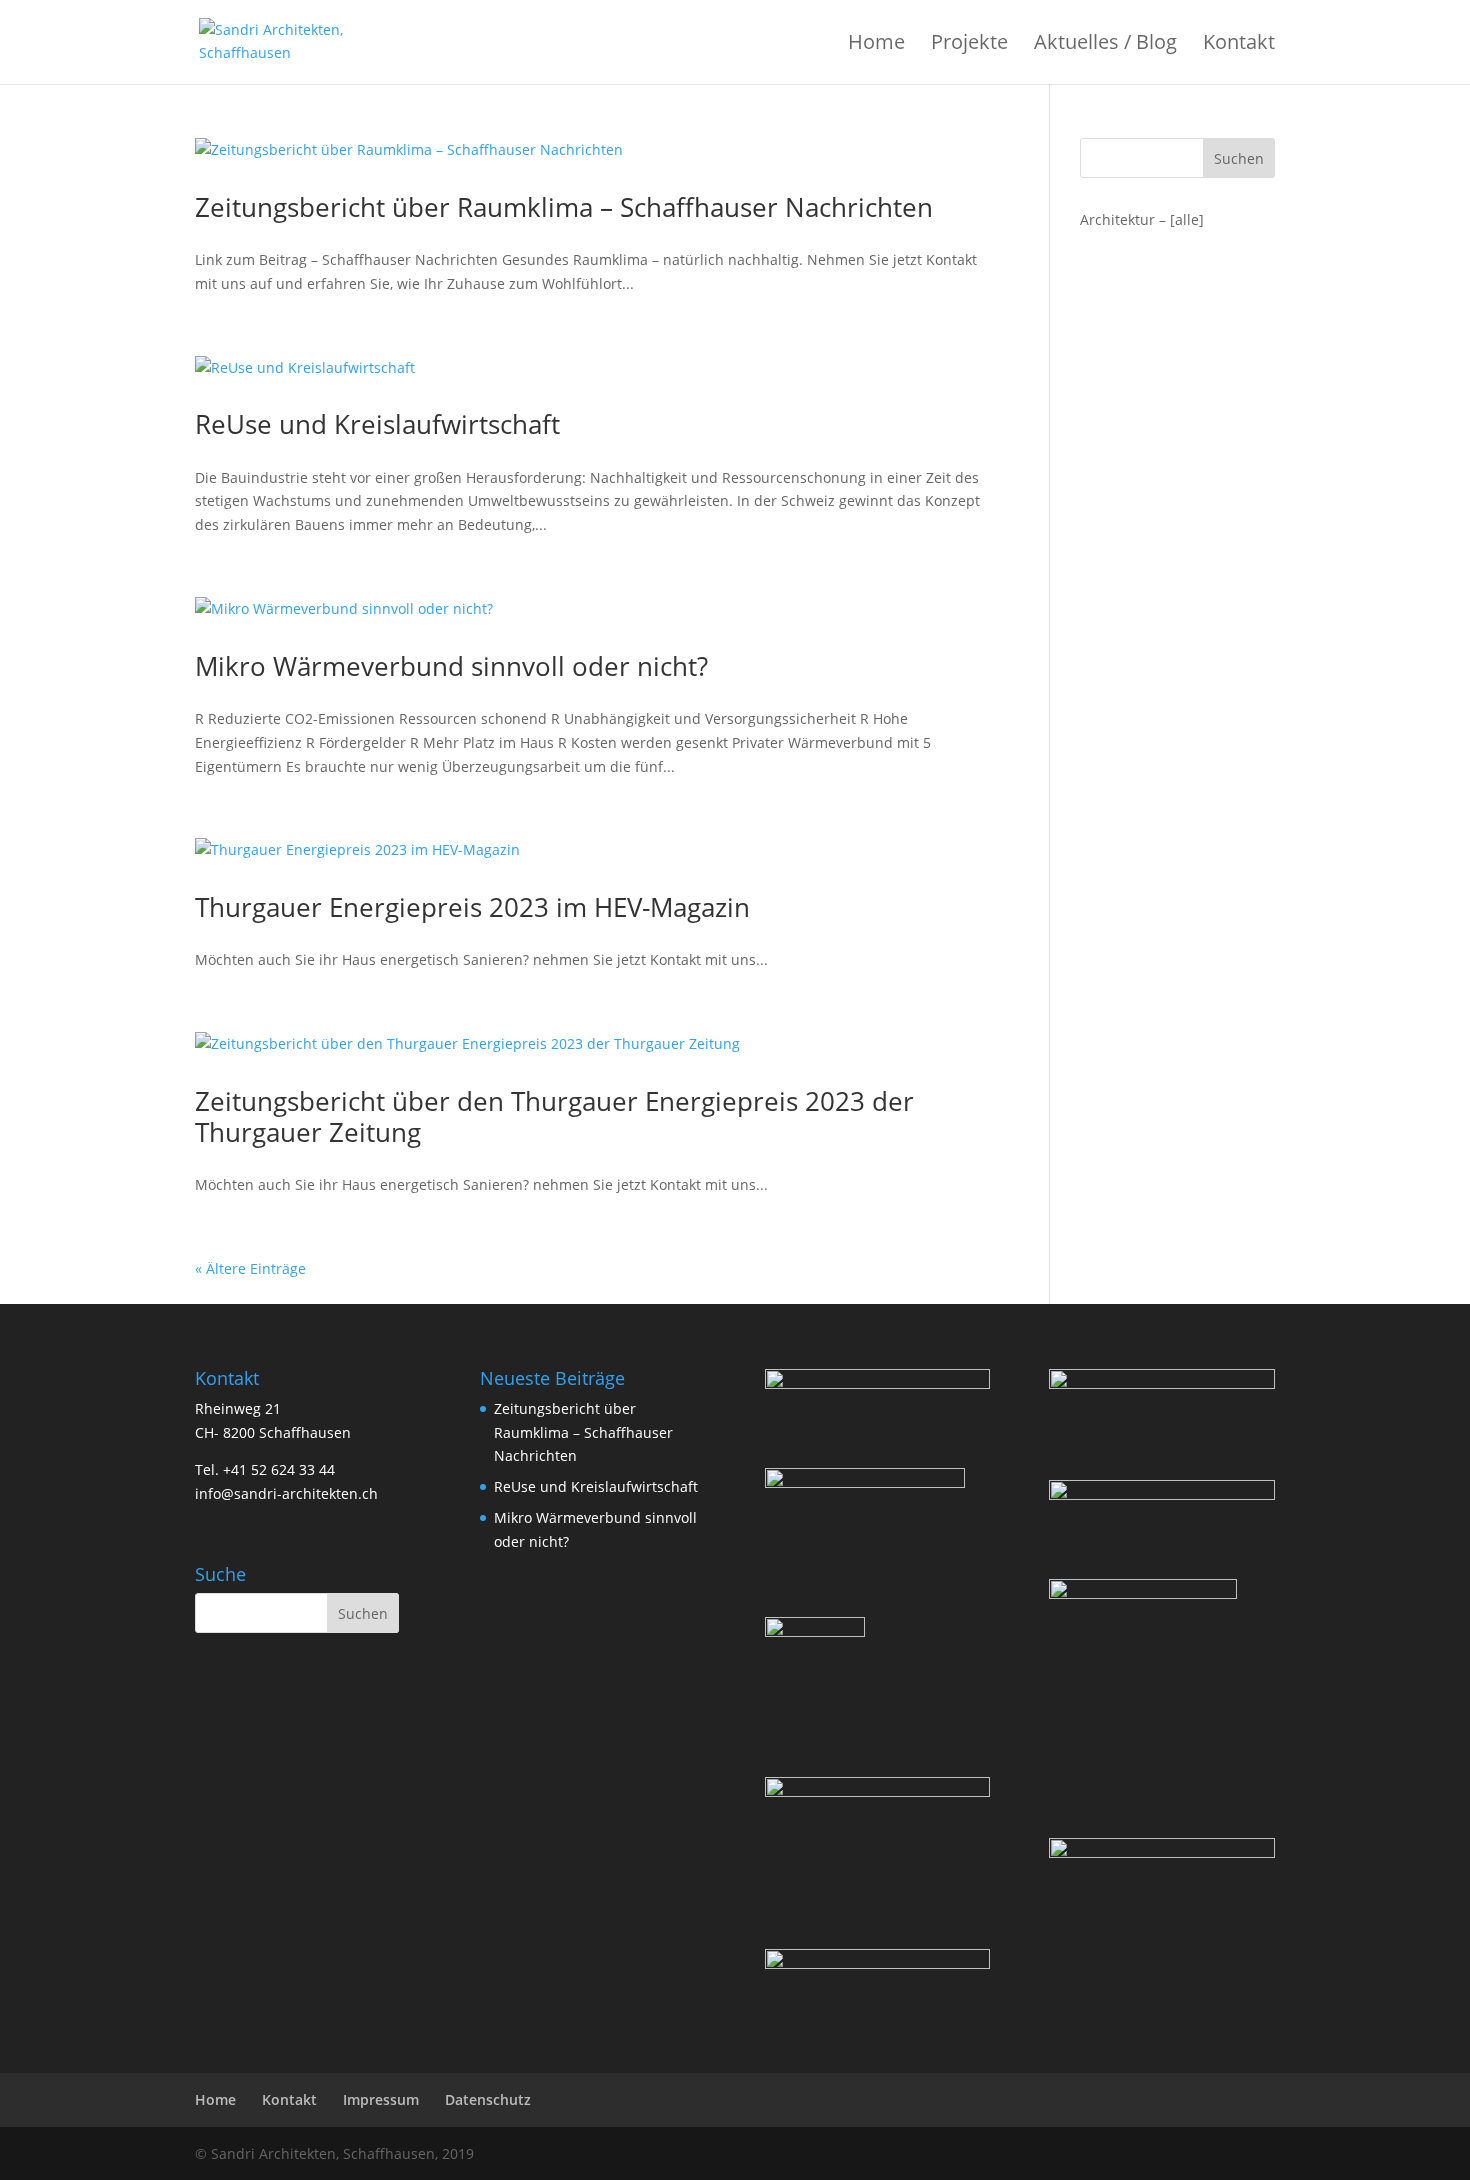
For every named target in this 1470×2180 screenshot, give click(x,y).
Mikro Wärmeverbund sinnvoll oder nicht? (451, 666)
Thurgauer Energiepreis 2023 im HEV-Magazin (472, 907)
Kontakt (1239, 45)
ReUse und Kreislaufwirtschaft (377, 424)
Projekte (969, 45)
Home (876, 45)
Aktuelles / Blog (1105, 45)
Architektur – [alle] (1142, 219)
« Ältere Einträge (250, 1268)
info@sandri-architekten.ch (286, 1493)
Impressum (381, 2099)
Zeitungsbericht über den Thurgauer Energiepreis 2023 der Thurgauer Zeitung (554, 1116)
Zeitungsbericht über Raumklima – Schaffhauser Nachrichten (564, 207)
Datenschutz (488, 2099)
